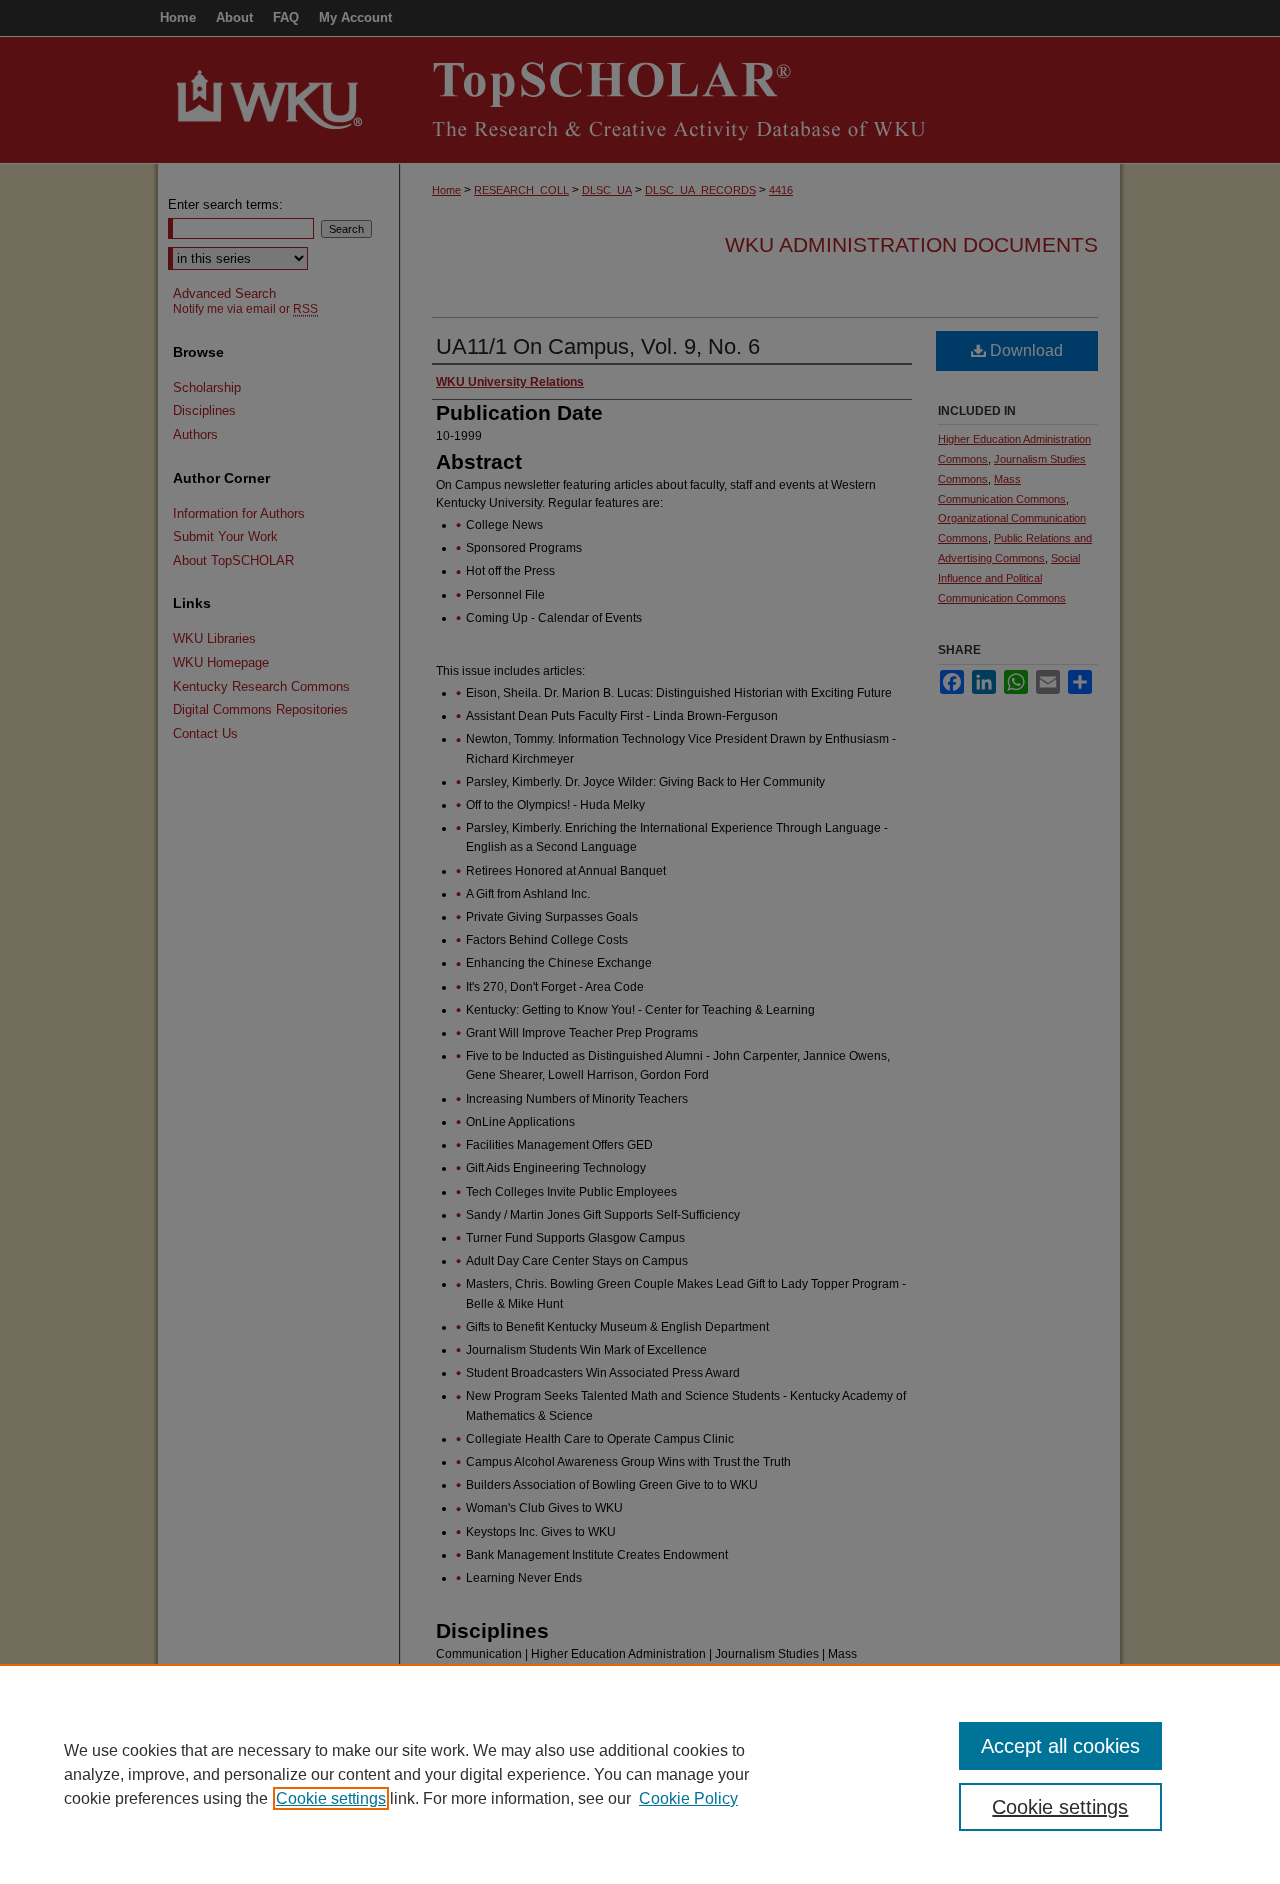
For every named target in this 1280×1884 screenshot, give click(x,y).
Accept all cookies (1060, 1746)
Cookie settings (331, 1798)
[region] (640, 1774)
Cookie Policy (688, 1798)
